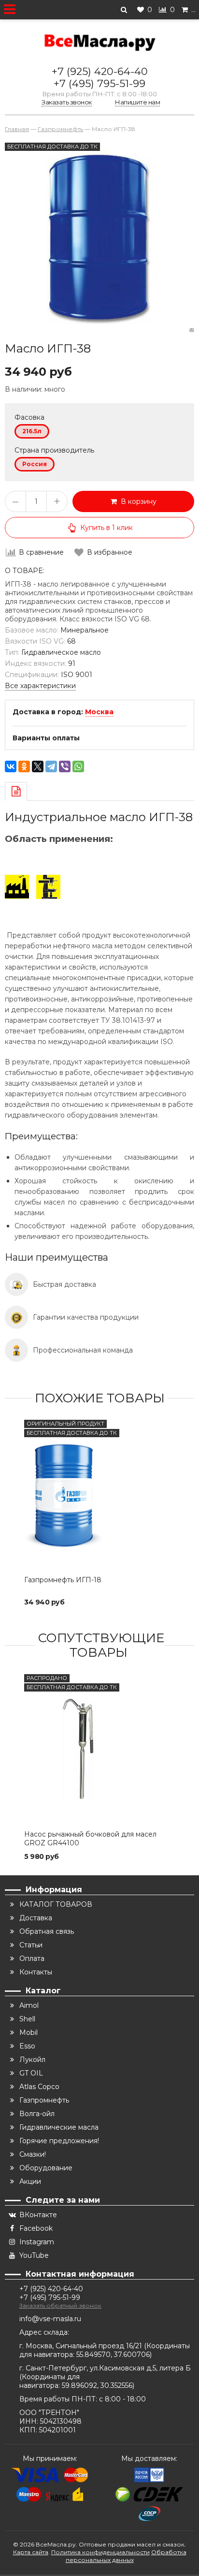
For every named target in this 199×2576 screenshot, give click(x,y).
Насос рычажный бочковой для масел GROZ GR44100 (90, 1839)
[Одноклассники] (24, 766)
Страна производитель (54, 450)
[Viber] (65, 766)
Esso (27, 2046)
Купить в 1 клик (107, 528)
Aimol (29, 2005)
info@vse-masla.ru (50, 2319)
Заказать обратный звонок (60, 2305)
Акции (30, 2181)
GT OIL (31, 2073)
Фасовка (29, 417)
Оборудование (46, 2168)
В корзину (137, 501)
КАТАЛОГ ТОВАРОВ (56, 1904)
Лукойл (32, 2060)
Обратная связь (47, 1931)
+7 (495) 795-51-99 (99, 83)
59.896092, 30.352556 (97, 2385)
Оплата (32, 1958)
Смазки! (33, 2154)
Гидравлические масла (59, 2127)
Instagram (37, 2242)
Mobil (28, 2032)
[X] (38, 766)
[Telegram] (51, 766)
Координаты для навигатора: (50, 2381)
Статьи (31, 1945)
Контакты (36, 1972)
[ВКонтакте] (11, 766)
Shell (27, 2019)
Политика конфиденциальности (100, 2552)
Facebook (36, 2228)
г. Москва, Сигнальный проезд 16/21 (82, 2346)
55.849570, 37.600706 (113, 2355)
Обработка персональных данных (126, 2556)
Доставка (36, 1918)
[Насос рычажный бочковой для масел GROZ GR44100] (99, 1750)
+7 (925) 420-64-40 (100, 71)
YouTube (34, 2255)
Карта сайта (31, 2552)
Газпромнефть (44, 2100)
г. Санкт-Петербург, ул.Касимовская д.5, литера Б (105, 2368)
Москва (99, 712)
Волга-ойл (37, 2114)
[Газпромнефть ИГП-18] (99, 1495)
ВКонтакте (38, 2215)
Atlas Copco (39, 2087)
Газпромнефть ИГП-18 (63, 1580)
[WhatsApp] (78, 766)
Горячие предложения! (59, 2141)
